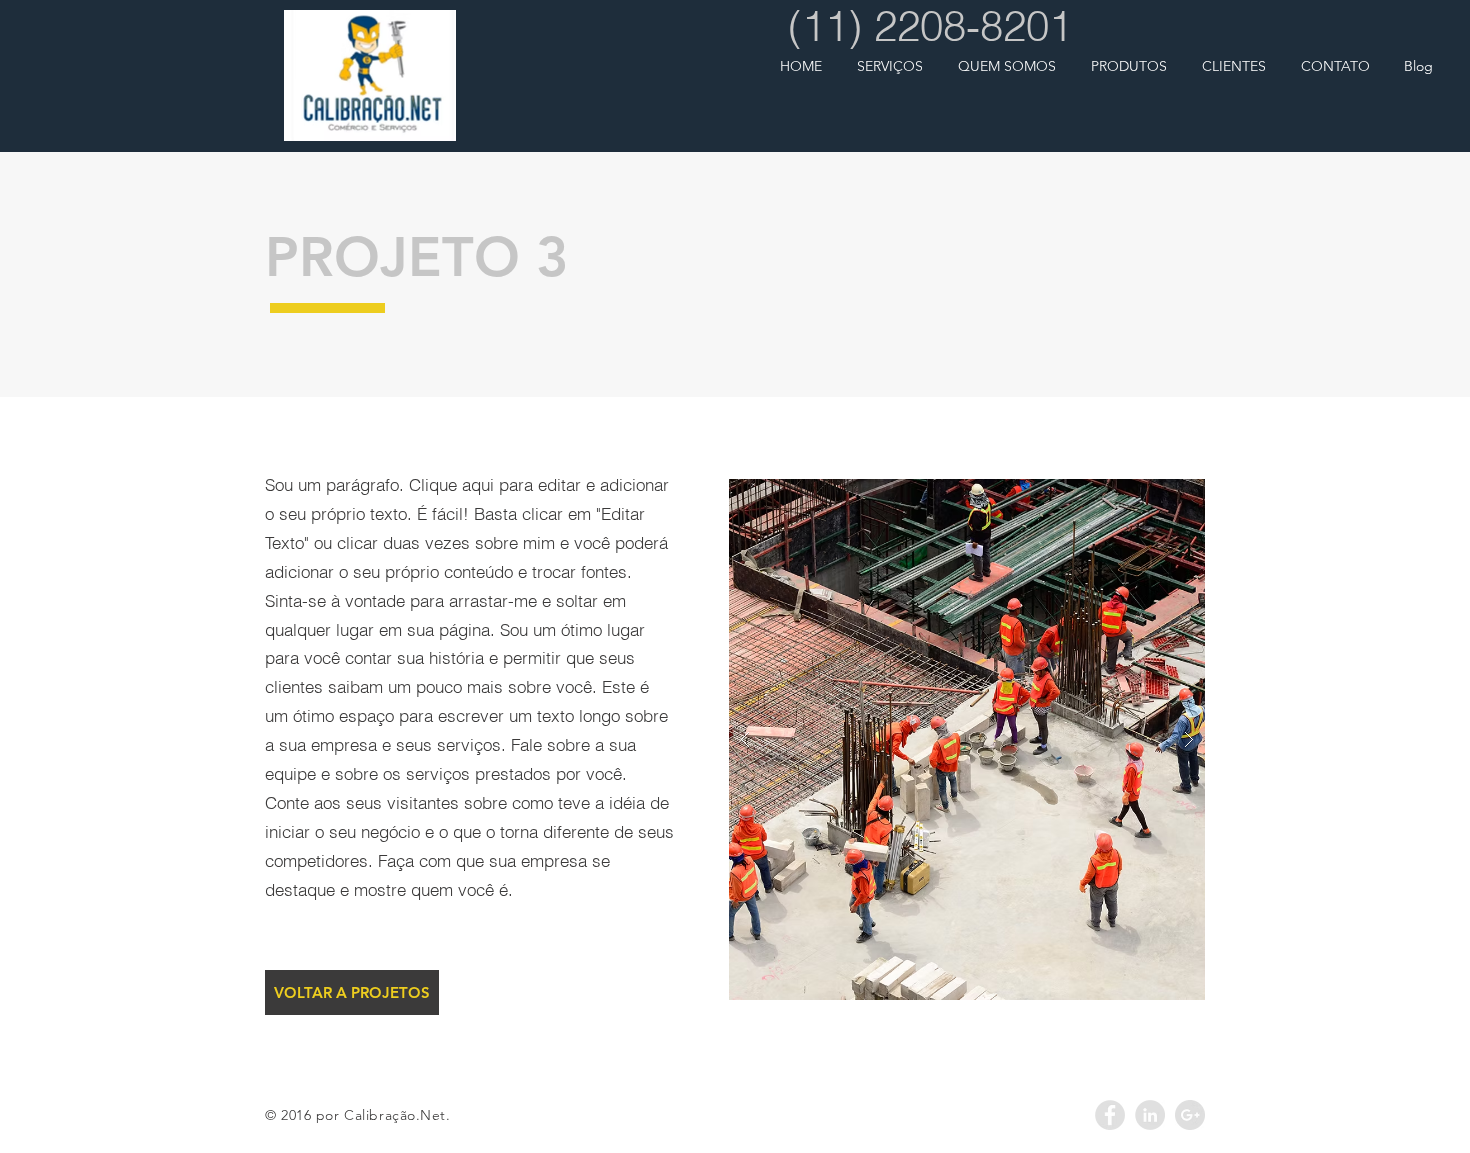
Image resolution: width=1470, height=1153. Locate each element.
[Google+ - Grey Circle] (1190, 1115)
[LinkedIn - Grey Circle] (1150, 1115)
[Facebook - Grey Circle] (1110, 1115)
